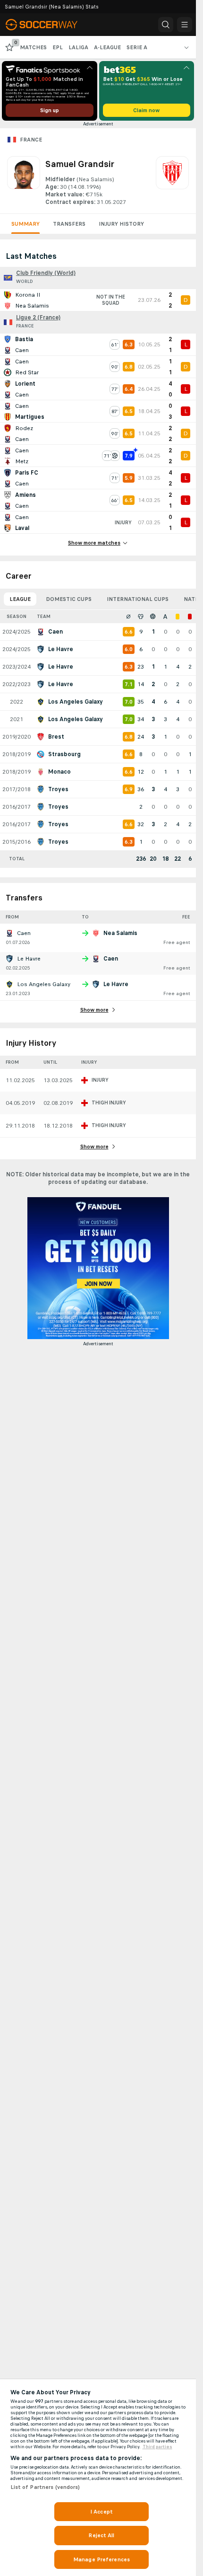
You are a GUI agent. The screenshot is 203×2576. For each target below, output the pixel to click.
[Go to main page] (48, 25)
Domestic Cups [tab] (69, 599)
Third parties (157, 2447)
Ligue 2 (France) (38, 318)
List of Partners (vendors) (45, 2487)
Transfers (69, 224)
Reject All (101, 2535)
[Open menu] (185, 25)
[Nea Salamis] (172, 181)
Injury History (121, 224)
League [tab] (20, 599)
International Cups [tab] (138, 599)
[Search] (166, 25)
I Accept (101, 2512)
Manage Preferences (101, 2559)
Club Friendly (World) (46, 273)
